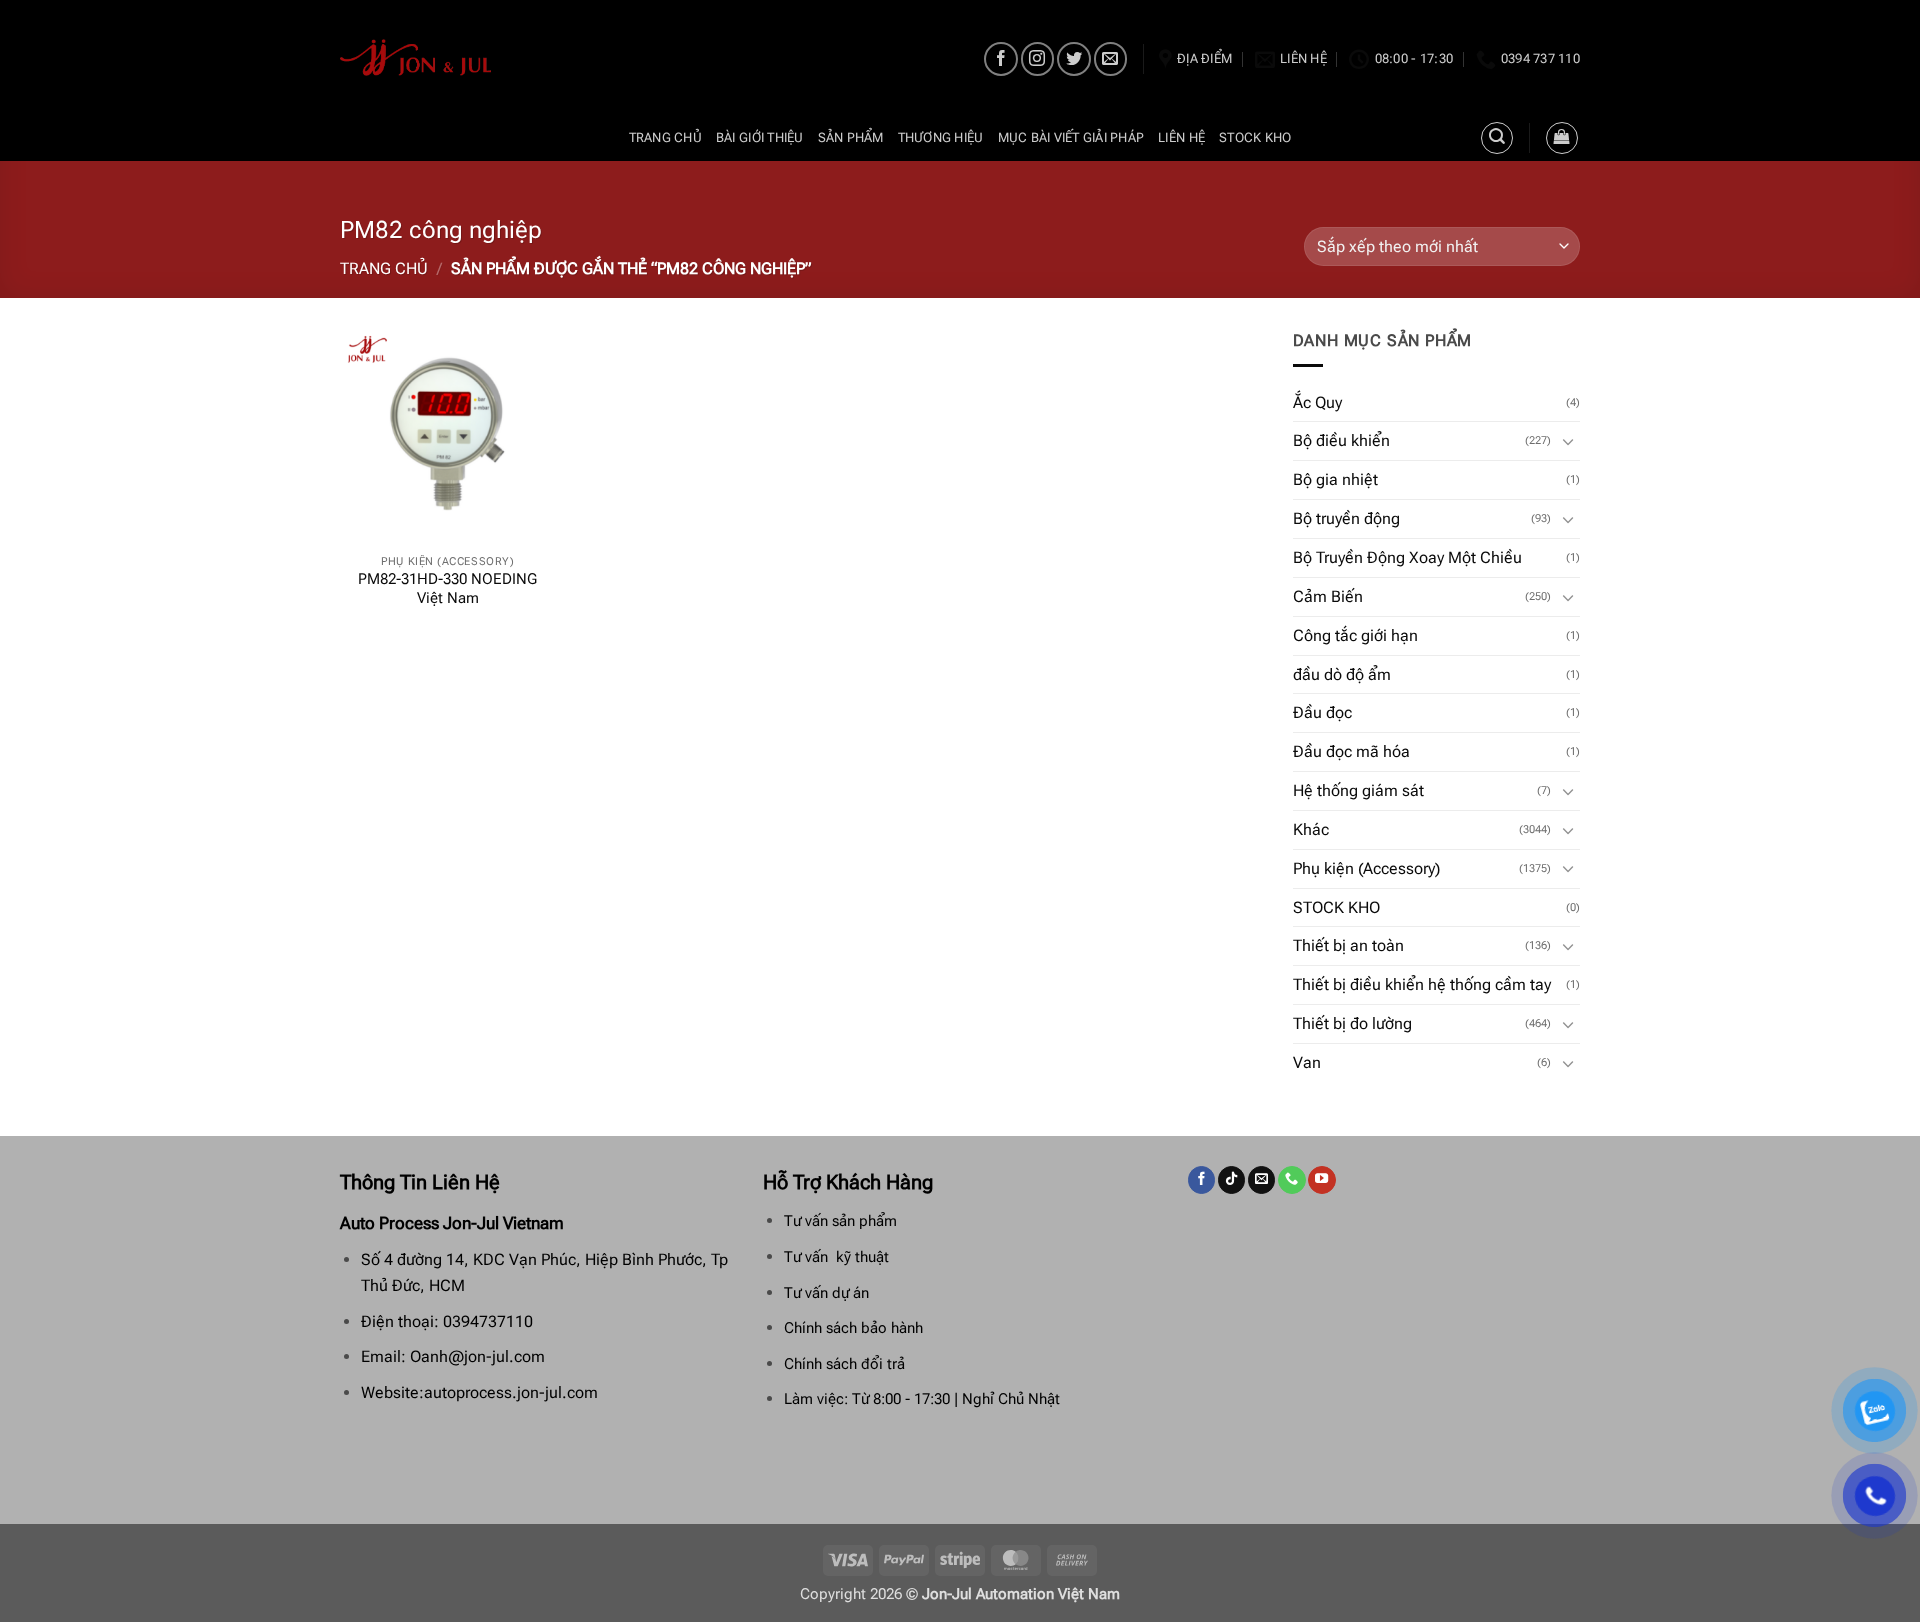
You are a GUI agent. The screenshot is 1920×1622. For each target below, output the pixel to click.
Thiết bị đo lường (1352, 1023)
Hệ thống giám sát (1358, 790)
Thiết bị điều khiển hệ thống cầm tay (1422, 984)
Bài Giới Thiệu (760, 137)
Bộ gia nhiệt (1335, 479)
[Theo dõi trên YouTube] (1321, 1180)
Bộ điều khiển (1341, 440)
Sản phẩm (851, 137)
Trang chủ (665, 137)
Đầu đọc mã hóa (1351, 751)
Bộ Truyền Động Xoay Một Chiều (1407, 557)
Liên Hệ (1181, 137)
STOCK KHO (1255, 137)
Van (1307, 1062)
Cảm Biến (1328, 596)
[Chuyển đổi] (1568, 441)
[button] (1562, 138)
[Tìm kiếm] (1497, 138)
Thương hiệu (941, 137)
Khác (1311, 829)
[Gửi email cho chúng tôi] (1110, 58)
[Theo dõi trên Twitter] (1073, 58)
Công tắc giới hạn (1355, 635)
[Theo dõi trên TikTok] (1231, 1180)
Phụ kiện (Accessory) (1366, 868)
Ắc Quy (1317, 402)
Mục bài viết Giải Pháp (1071, 137)
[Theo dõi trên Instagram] (1037, 58)
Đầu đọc (1322, 712)
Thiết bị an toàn (1348, 945)
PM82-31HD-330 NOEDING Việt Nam (447, 589)
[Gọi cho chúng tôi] (1291, 1180)
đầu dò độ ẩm (1342, 674)
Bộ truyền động (1346, 518)
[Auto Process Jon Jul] (416, 58)
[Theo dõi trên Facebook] (1000, 58)
